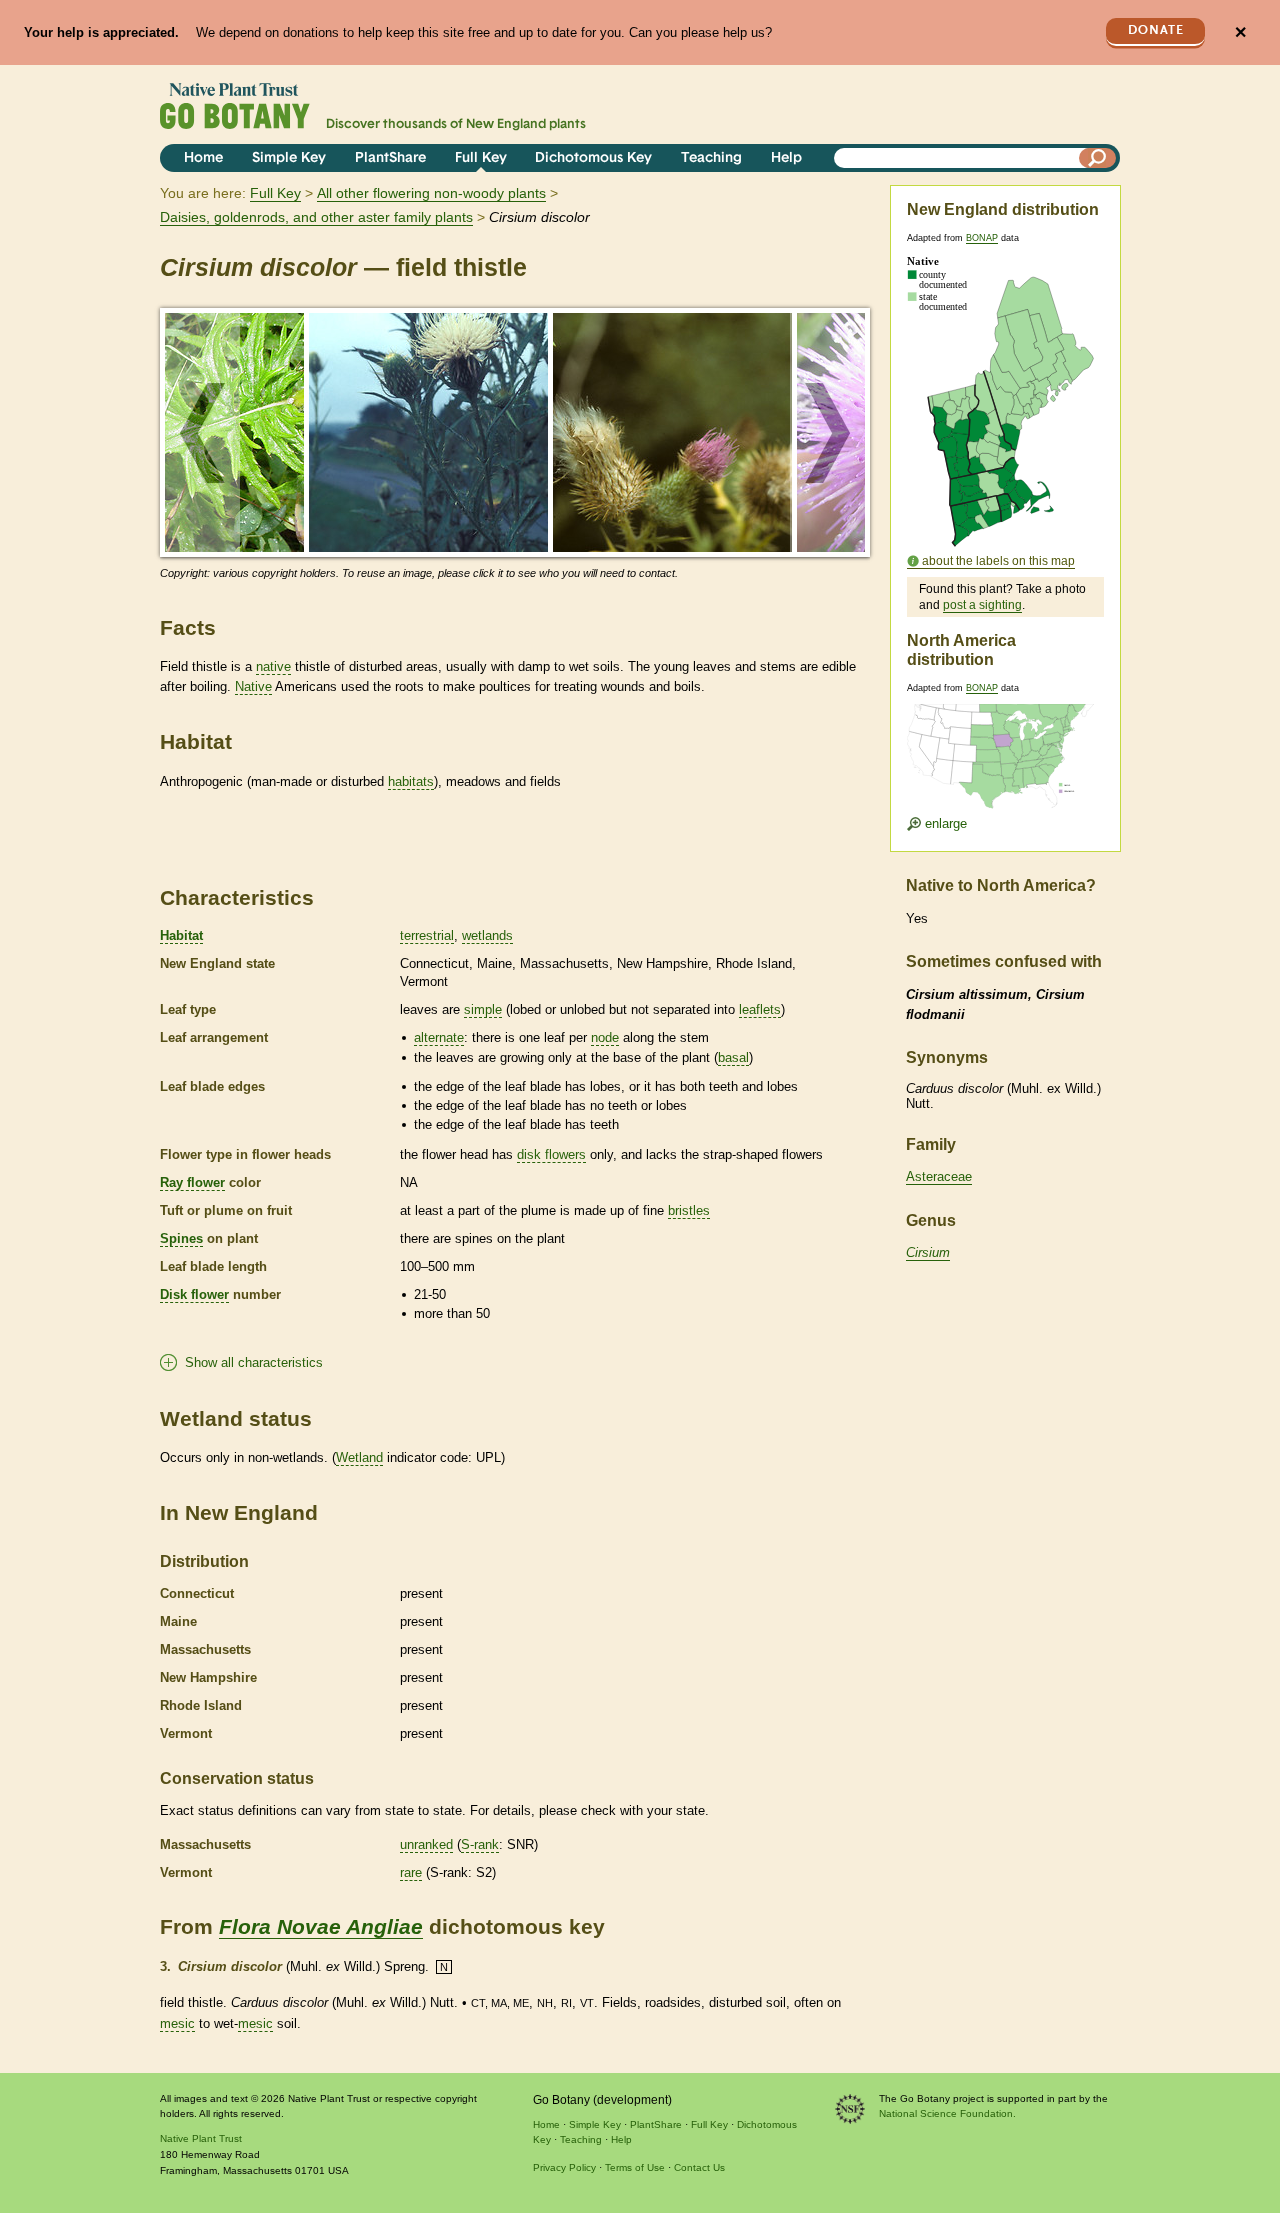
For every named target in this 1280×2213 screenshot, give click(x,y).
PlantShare (390, 158)
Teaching (711, 158)
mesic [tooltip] (177, 2023)
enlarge (944, 823)
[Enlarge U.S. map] (1005, 743)
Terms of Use (635, 2167)
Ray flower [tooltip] (192, 1182)
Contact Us (699, 2167)
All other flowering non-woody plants (431, 193)
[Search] (1098, 158)
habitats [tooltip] (411, 781)
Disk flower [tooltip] (194, 1294)
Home (203, 158)
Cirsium (928, 1252)
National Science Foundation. (947, 2113)
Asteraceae (939, 1176)
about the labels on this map (998, 561)
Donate (1156, 30)
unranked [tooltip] (426, 1844)
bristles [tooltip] (689, 1210)
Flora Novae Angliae (321, 1926)
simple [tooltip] (483, 1009)
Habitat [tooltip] (181, 935)
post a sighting (982, 605)
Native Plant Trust (201, 2138)
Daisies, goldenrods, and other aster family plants (316, 217)
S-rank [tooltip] (480, 1844)
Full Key (481, 158)
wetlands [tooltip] (487, 935)
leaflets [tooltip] (760, 1009)
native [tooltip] (273, 666)
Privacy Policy (564, 2167)
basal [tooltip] (733, 1057)
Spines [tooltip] (181, 1238)
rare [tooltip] (411, 1872)
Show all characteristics (254, 1362)
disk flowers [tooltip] (551, 1154)
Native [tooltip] (253, 686)
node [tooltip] (605, 1037)
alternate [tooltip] (439, 1037)
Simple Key (289, 158)
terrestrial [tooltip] (427, 935)
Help (786, 158)
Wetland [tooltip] (359, 1457)
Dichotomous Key (593, 158)
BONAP (982, 238)
